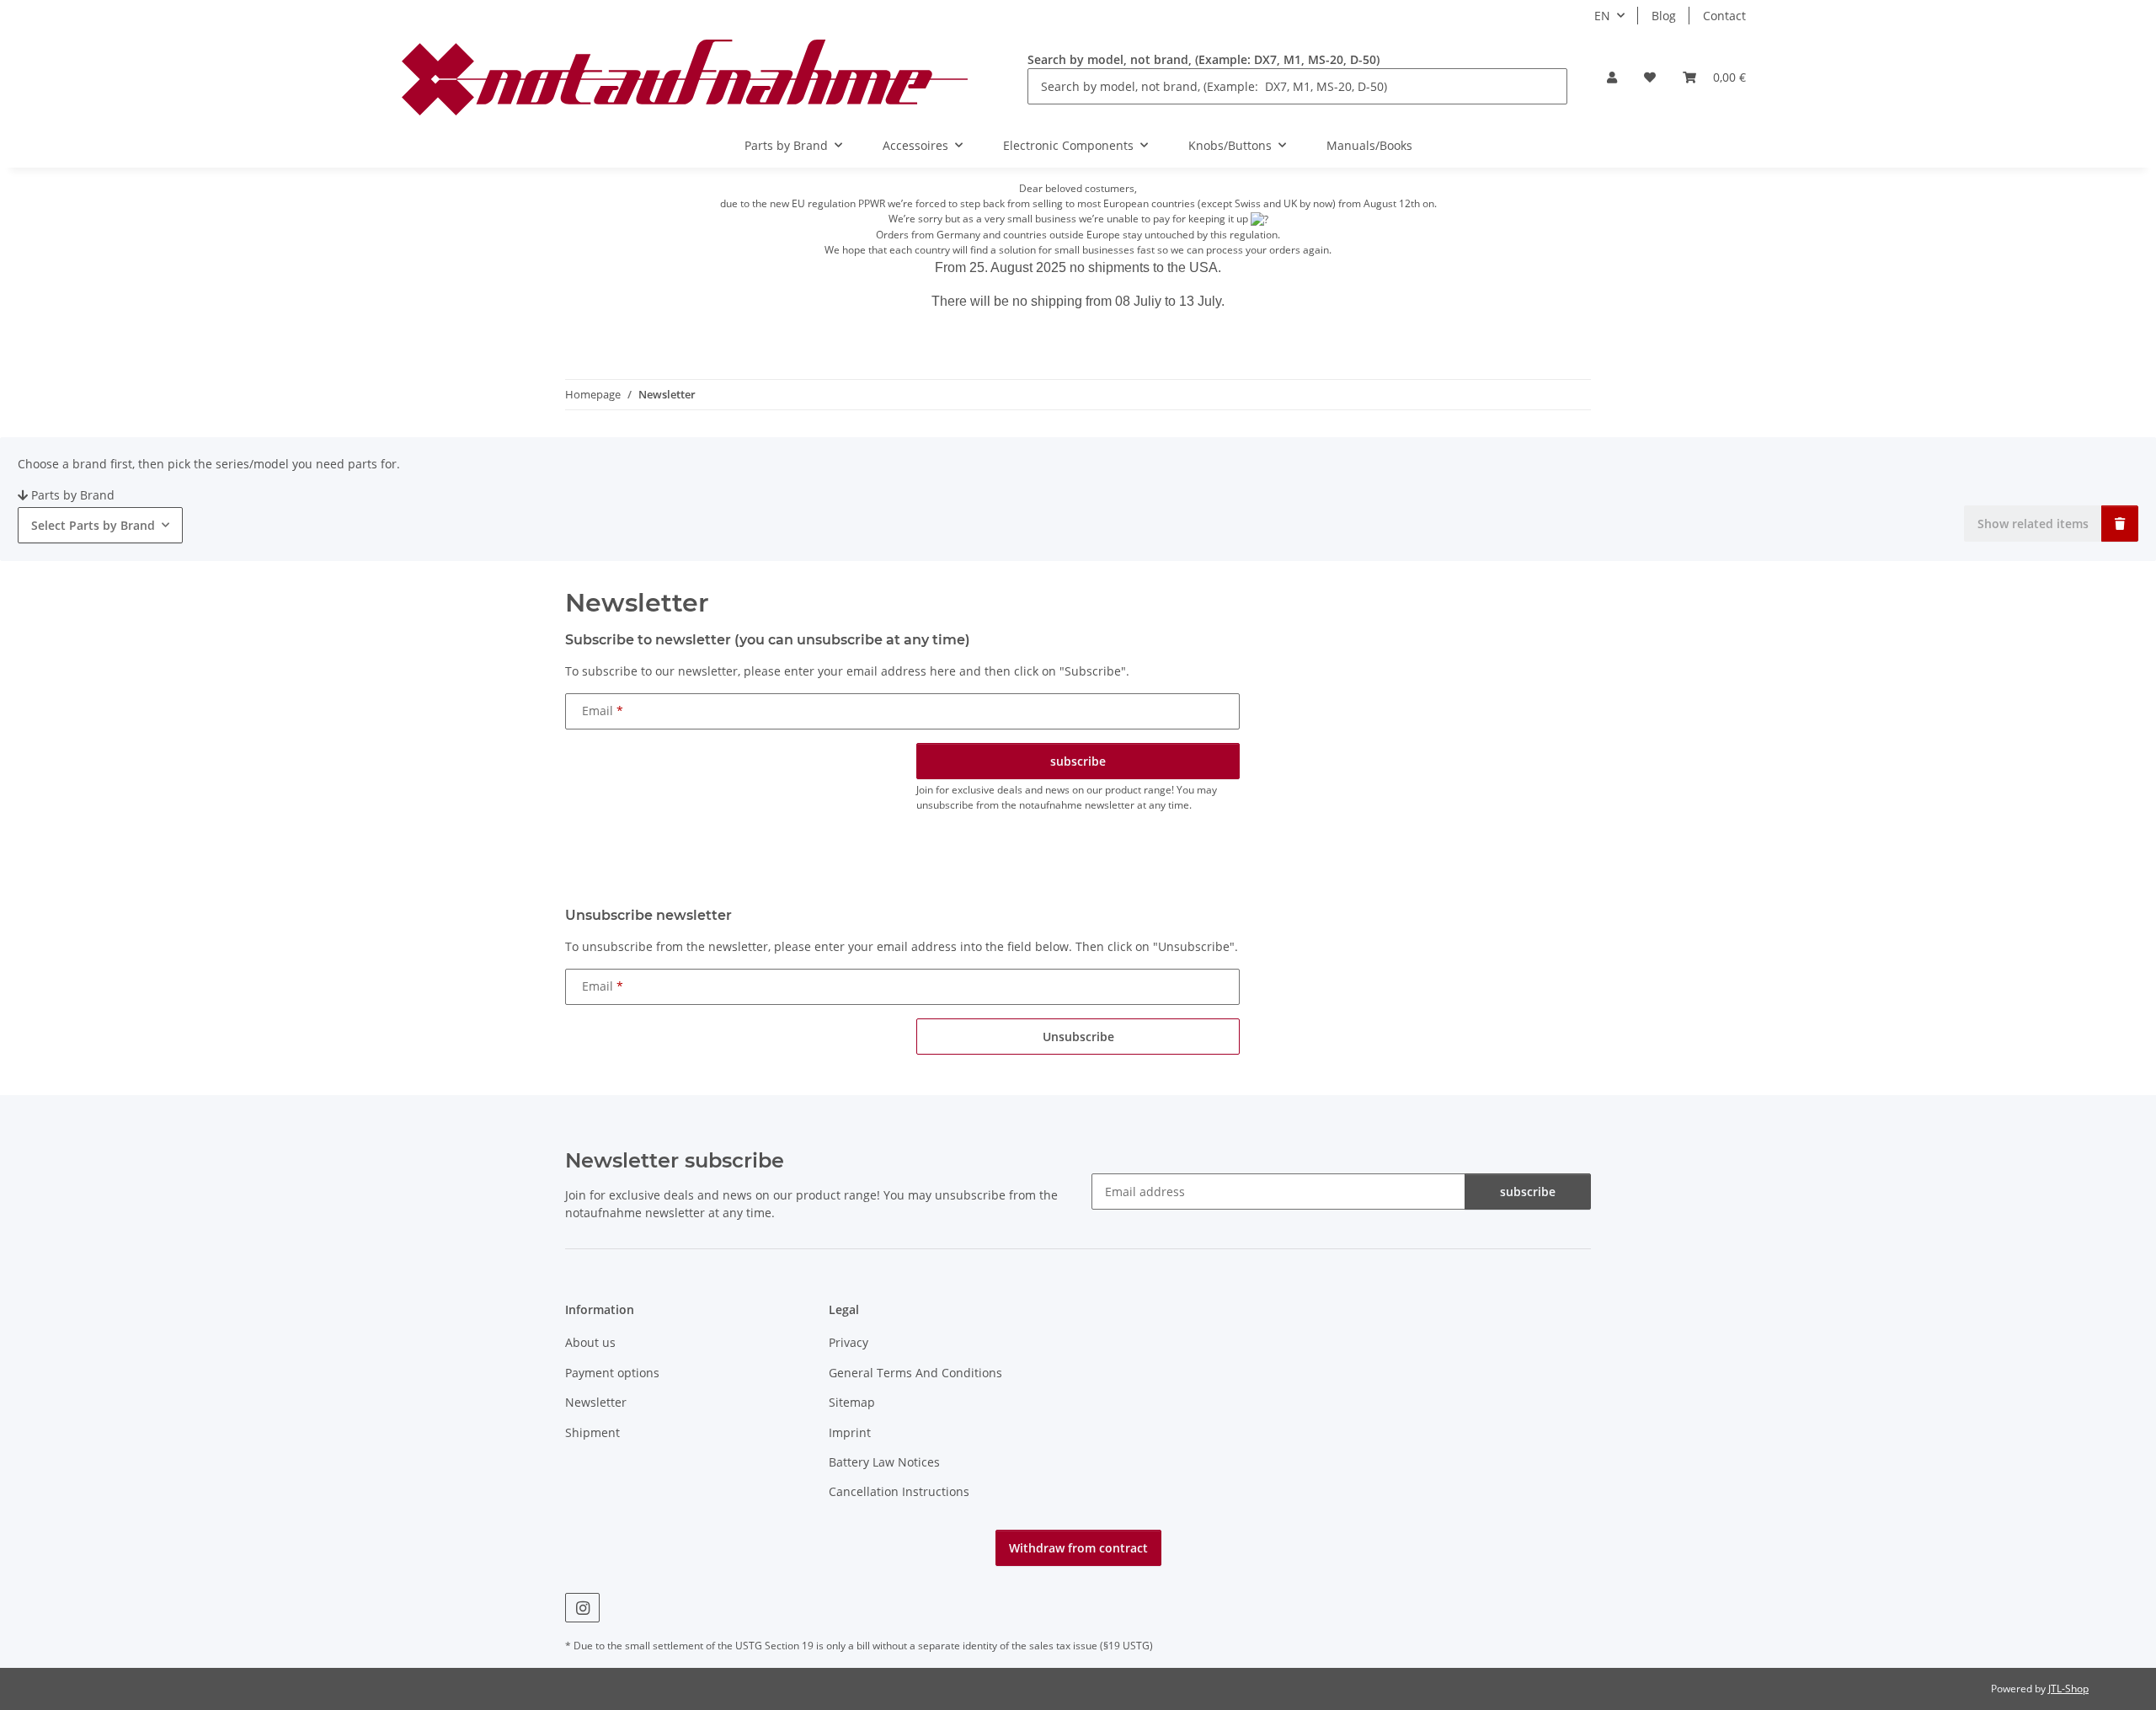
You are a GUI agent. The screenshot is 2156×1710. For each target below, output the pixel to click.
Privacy (849, 1342)
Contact (1724, 16)
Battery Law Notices (884, 1462)
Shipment (592, 1432)
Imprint (850, 1432)
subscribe (1528, 1192)
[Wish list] (1650, 77)
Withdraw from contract (1078, 1548)
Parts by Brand (73, 495)
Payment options (612, 1373)
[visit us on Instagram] (582, 1608)
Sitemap (852, 1402)
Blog (1664, 16)
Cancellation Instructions (899, 1491)
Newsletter (596, 1402)
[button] (1612, 77)
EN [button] (1602, 16)
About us (590, 1342)
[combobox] (100, 525)
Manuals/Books (1369, 145)
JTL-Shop (2068, 1689)
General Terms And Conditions (915, 1373)
